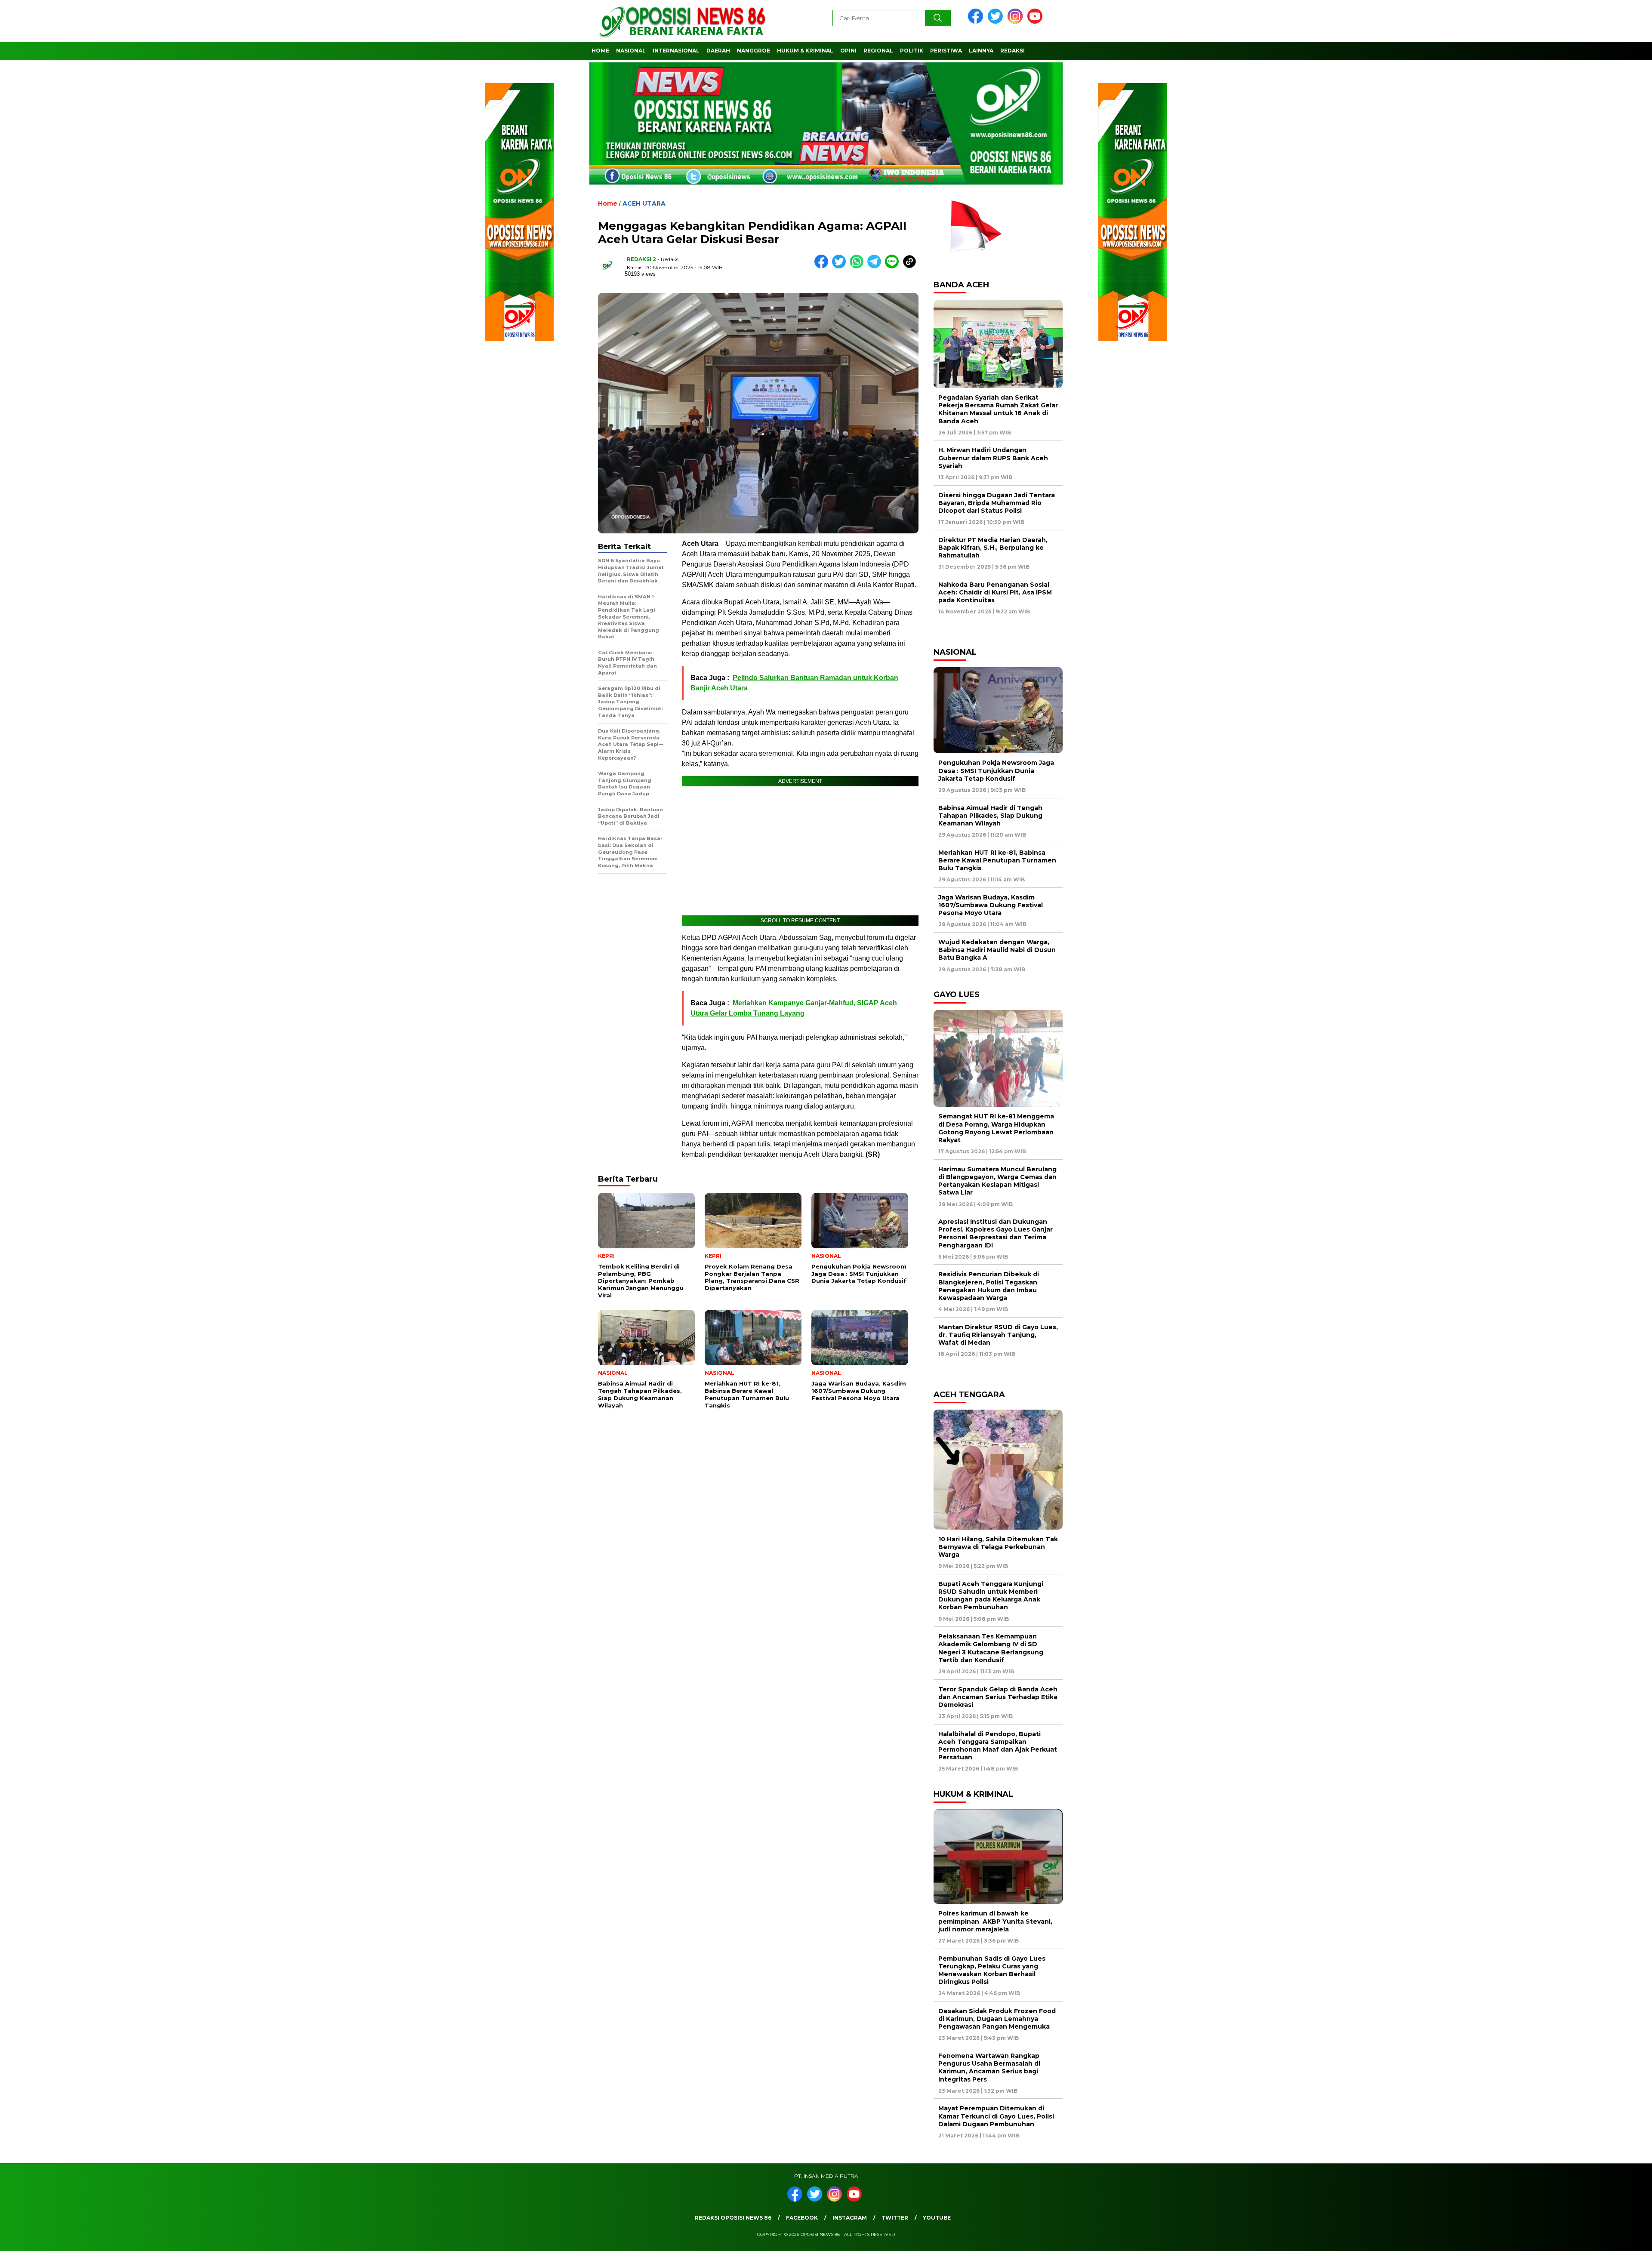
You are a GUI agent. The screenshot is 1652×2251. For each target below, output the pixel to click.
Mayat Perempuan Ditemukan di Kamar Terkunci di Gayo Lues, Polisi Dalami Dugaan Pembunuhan (996, 2116)
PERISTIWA (946, 51)
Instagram (850, 2218)
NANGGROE (754, 51)
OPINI (848, 51)
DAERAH (718, 51)
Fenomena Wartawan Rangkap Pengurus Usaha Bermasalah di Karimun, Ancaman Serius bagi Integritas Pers (989, 2068)
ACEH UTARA (644, 203)
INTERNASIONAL (676, 51)
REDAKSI (1012, 51)
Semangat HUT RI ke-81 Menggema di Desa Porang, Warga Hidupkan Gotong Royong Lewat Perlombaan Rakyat (996, 1128)
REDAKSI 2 (641, 259)
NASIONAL (631, 51)
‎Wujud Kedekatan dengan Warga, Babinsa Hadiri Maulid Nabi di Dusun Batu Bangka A (997, 950)
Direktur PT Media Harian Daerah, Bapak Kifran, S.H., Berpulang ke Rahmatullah (993, 548)
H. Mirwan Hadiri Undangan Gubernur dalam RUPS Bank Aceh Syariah (993, 458)
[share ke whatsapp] (858, 266)
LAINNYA (981, 51)
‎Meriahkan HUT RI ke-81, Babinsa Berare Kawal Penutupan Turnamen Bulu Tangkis (997, 860)
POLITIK (912, 51)
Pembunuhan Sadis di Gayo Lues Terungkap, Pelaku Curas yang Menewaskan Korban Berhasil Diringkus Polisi (992, 1970)
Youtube (937, 2218)
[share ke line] (894, 266)
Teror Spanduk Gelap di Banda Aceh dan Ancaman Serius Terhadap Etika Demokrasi (998, 1697)
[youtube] (1036, 22)
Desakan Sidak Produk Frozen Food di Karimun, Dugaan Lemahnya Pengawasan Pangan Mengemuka (997, 2019)
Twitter (895, 2218)
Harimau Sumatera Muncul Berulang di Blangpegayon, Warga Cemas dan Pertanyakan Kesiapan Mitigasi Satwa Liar (997, 1181)
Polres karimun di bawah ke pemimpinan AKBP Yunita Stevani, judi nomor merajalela (995, 1921)
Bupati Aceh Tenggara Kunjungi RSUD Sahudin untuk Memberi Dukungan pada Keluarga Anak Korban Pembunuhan (991, 1596)
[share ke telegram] (876, 266)
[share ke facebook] (823, 266)
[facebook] (977, 22)
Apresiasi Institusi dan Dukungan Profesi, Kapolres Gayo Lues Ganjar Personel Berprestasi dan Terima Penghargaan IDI (996, 1233)
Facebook (802, 2218)
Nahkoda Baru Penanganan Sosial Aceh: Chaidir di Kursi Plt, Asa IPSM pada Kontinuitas (995, 592)
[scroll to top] (1595, 2238)
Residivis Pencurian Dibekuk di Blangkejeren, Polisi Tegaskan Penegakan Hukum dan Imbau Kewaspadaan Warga (989, 1286)
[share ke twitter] (841, 266)
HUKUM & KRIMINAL (805, 51)
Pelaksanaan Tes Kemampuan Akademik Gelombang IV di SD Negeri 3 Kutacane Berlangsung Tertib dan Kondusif (991, 1648)
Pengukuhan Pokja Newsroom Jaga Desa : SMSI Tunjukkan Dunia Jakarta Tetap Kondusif (996, 770)
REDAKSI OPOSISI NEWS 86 (733, 2218)
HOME (600, 51)
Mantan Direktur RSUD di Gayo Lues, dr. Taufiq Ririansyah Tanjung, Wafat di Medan (998, 1335)
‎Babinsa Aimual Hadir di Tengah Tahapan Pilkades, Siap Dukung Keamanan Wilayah (990, 816)
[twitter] (997, 22)
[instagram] (1017, 22)
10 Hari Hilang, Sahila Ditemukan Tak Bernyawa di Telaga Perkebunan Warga (998, 1547)
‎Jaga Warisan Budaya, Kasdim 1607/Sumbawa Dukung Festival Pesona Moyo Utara (991, 905)
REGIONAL (878, 51)
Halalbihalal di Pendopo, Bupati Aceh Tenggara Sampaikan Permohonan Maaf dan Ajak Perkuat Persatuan (998, 1746)
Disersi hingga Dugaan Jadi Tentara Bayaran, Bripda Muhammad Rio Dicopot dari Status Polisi (997, 503)
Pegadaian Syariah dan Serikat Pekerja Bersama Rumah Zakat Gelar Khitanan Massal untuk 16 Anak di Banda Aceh (998, 409)
